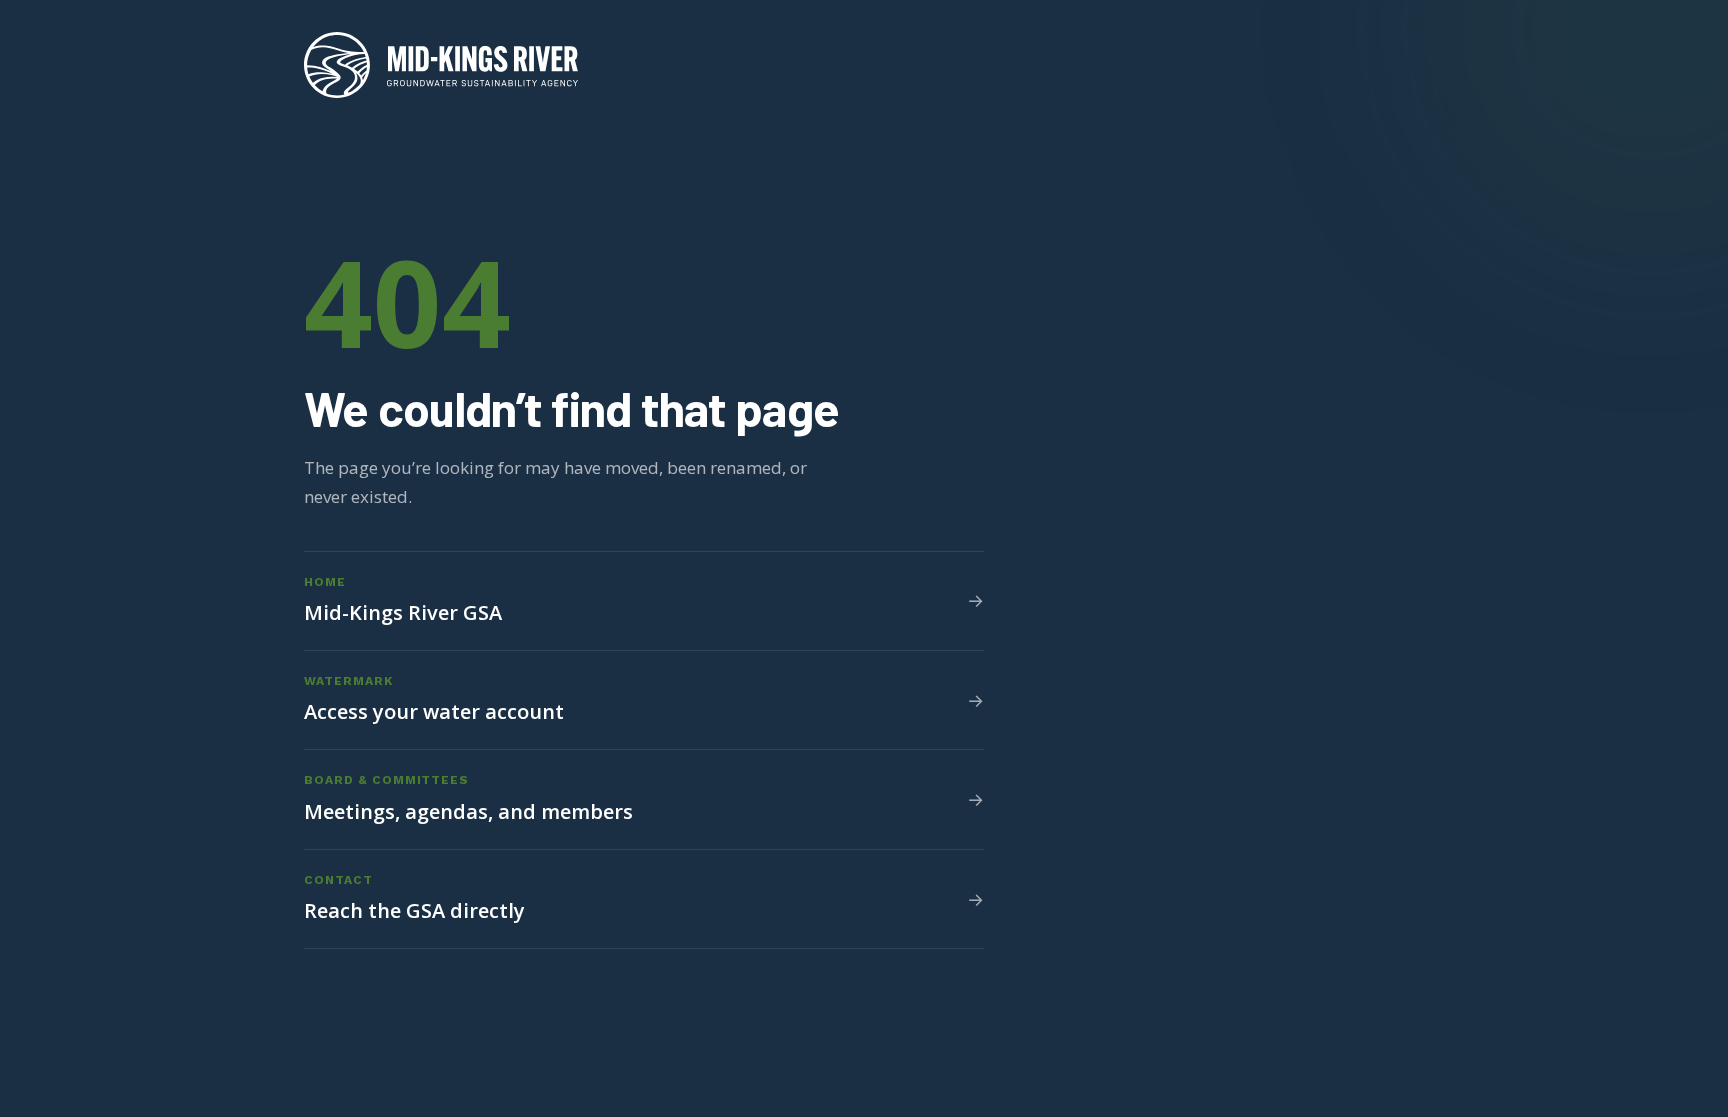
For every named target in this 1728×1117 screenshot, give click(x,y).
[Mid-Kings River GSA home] (441, 65)
